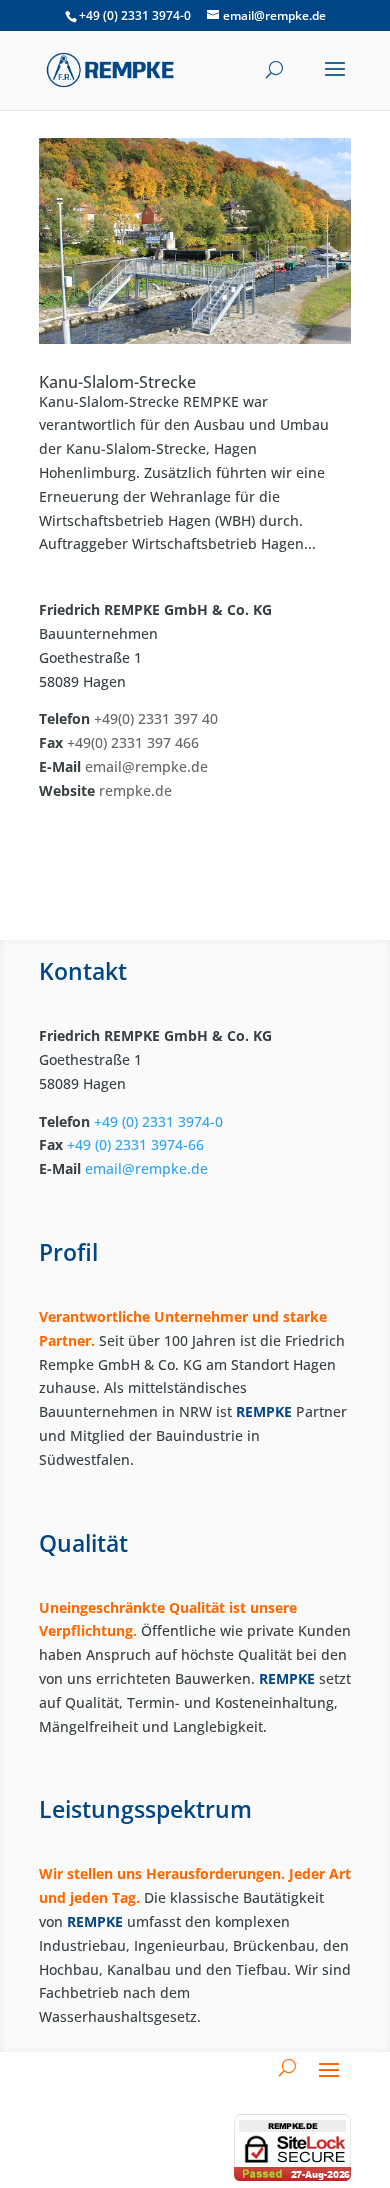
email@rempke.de (146, 766)
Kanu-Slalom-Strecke (117, 382)
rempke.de (133, 790)
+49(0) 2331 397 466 (133, 742)
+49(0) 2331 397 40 (156, 718)
